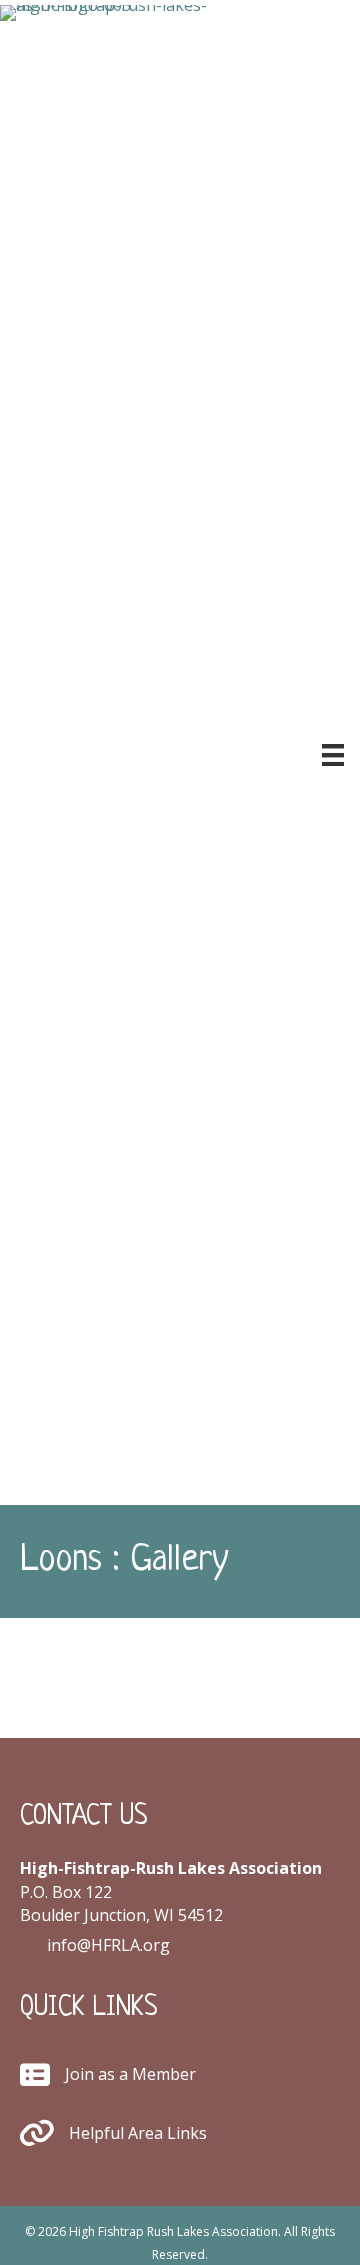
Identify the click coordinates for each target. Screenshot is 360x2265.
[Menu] (333, 755)
